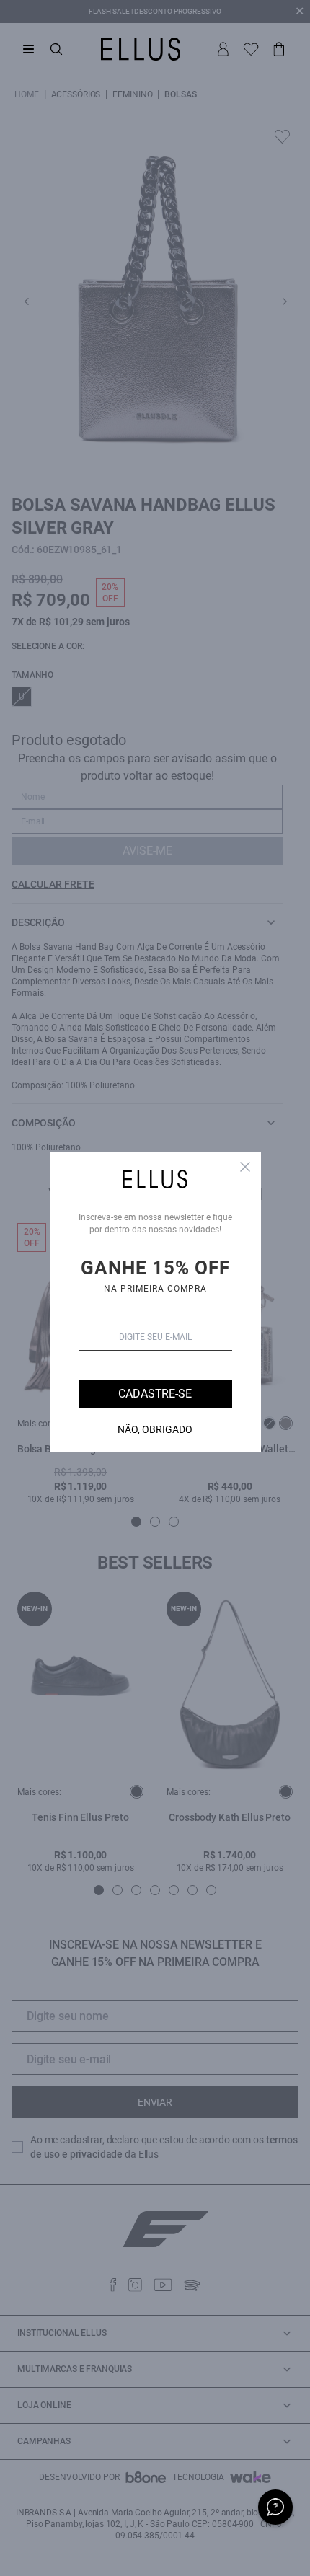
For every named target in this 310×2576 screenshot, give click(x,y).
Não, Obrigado (155, 1429)
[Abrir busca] (56, 49)
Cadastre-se (155, 1394)
